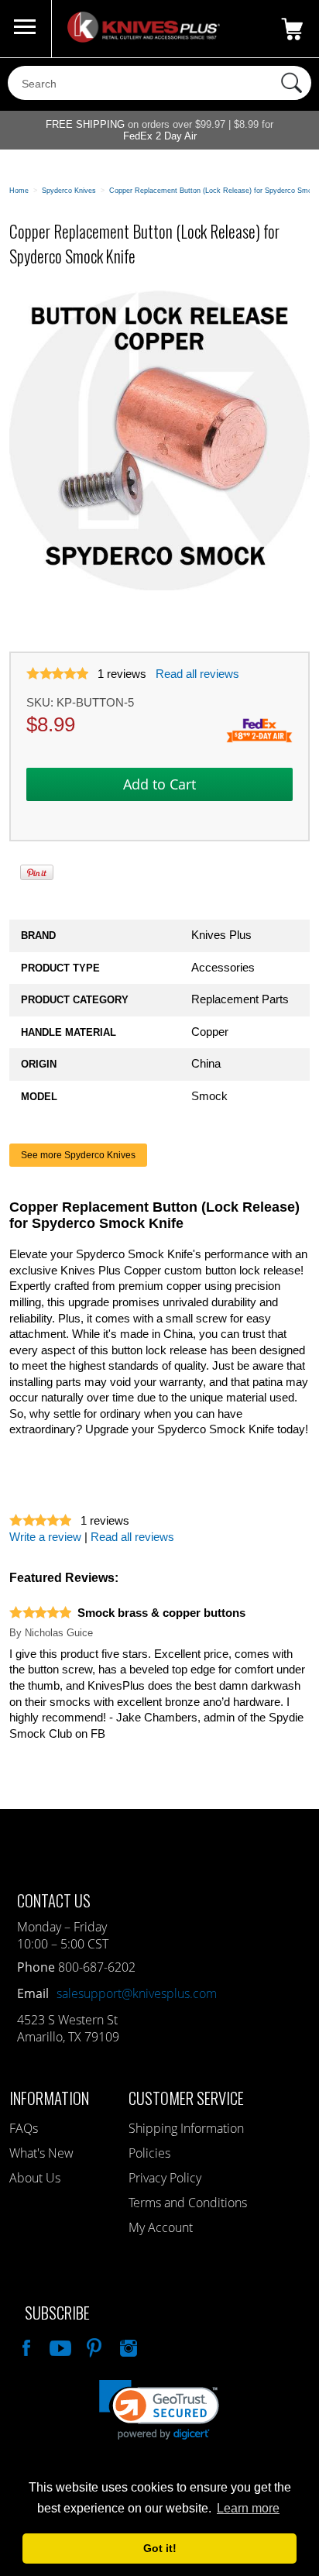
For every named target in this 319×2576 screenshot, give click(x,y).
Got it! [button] (160, 2548)
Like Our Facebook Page (25, 2346)
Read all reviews (197, 674)
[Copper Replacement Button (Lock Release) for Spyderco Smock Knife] (159, 587)
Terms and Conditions (188, 2203)
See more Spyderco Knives (78, 1155)
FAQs (24, 2128)
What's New (41, 2153)
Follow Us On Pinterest (93, 2346)
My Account (161, 2227)
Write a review (45, 1537)
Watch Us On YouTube (59, 2346)
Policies (149, 2153)
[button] (159, 2410)
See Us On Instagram (127, 2346)
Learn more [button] (248, 2508)
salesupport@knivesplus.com (137, 1993)
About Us (35, 2178)
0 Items (292, 29)
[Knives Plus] (144, 39)
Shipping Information (186, 2128)
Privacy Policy (165, 2178)
